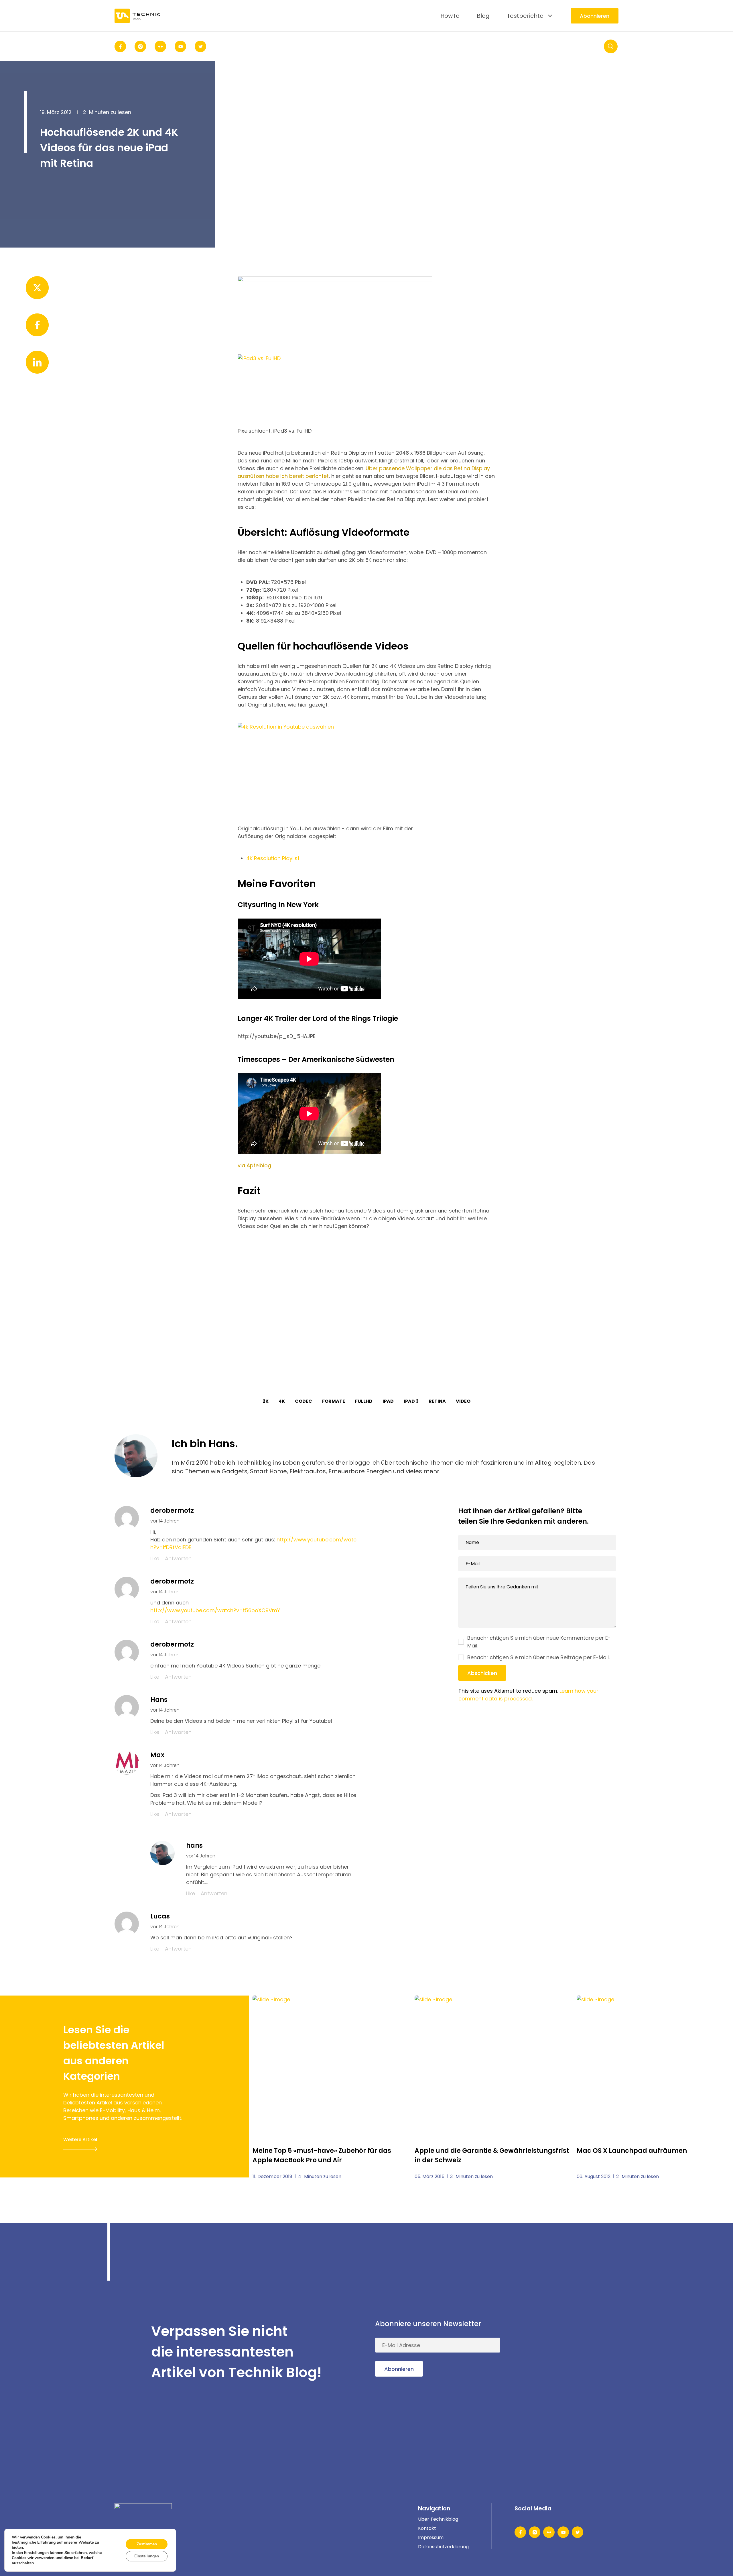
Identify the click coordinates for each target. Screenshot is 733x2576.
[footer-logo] (143, 2512)
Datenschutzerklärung (443, 2547)
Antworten (178, 1558)
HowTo (450, 16)
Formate (334, 1401)
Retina (437, 1401)
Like (155, 1558)
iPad (388, 1401)
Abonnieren (595, 16)
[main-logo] (137, 16)
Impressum (431, 2537)
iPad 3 (411, 1401)
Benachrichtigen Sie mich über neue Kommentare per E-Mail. (539, 1642)
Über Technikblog (438, 2519)
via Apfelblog (254, 1165)
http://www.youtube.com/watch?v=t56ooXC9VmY (215, 1610)
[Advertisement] (366, 1284)
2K (266, 1401)
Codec (304, 1401)
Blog (483, 16)
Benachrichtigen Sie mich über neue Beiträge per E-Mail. (538, 1657)
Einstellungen (147, 2556)
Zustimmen (147, 2544)
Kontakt (427, 2528)
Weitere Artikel (80, 2140)
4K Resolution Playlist (273, 858)
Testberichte (525, 16)
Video (463, 1401)
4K (282, 1401)
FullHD (364, 1401)
